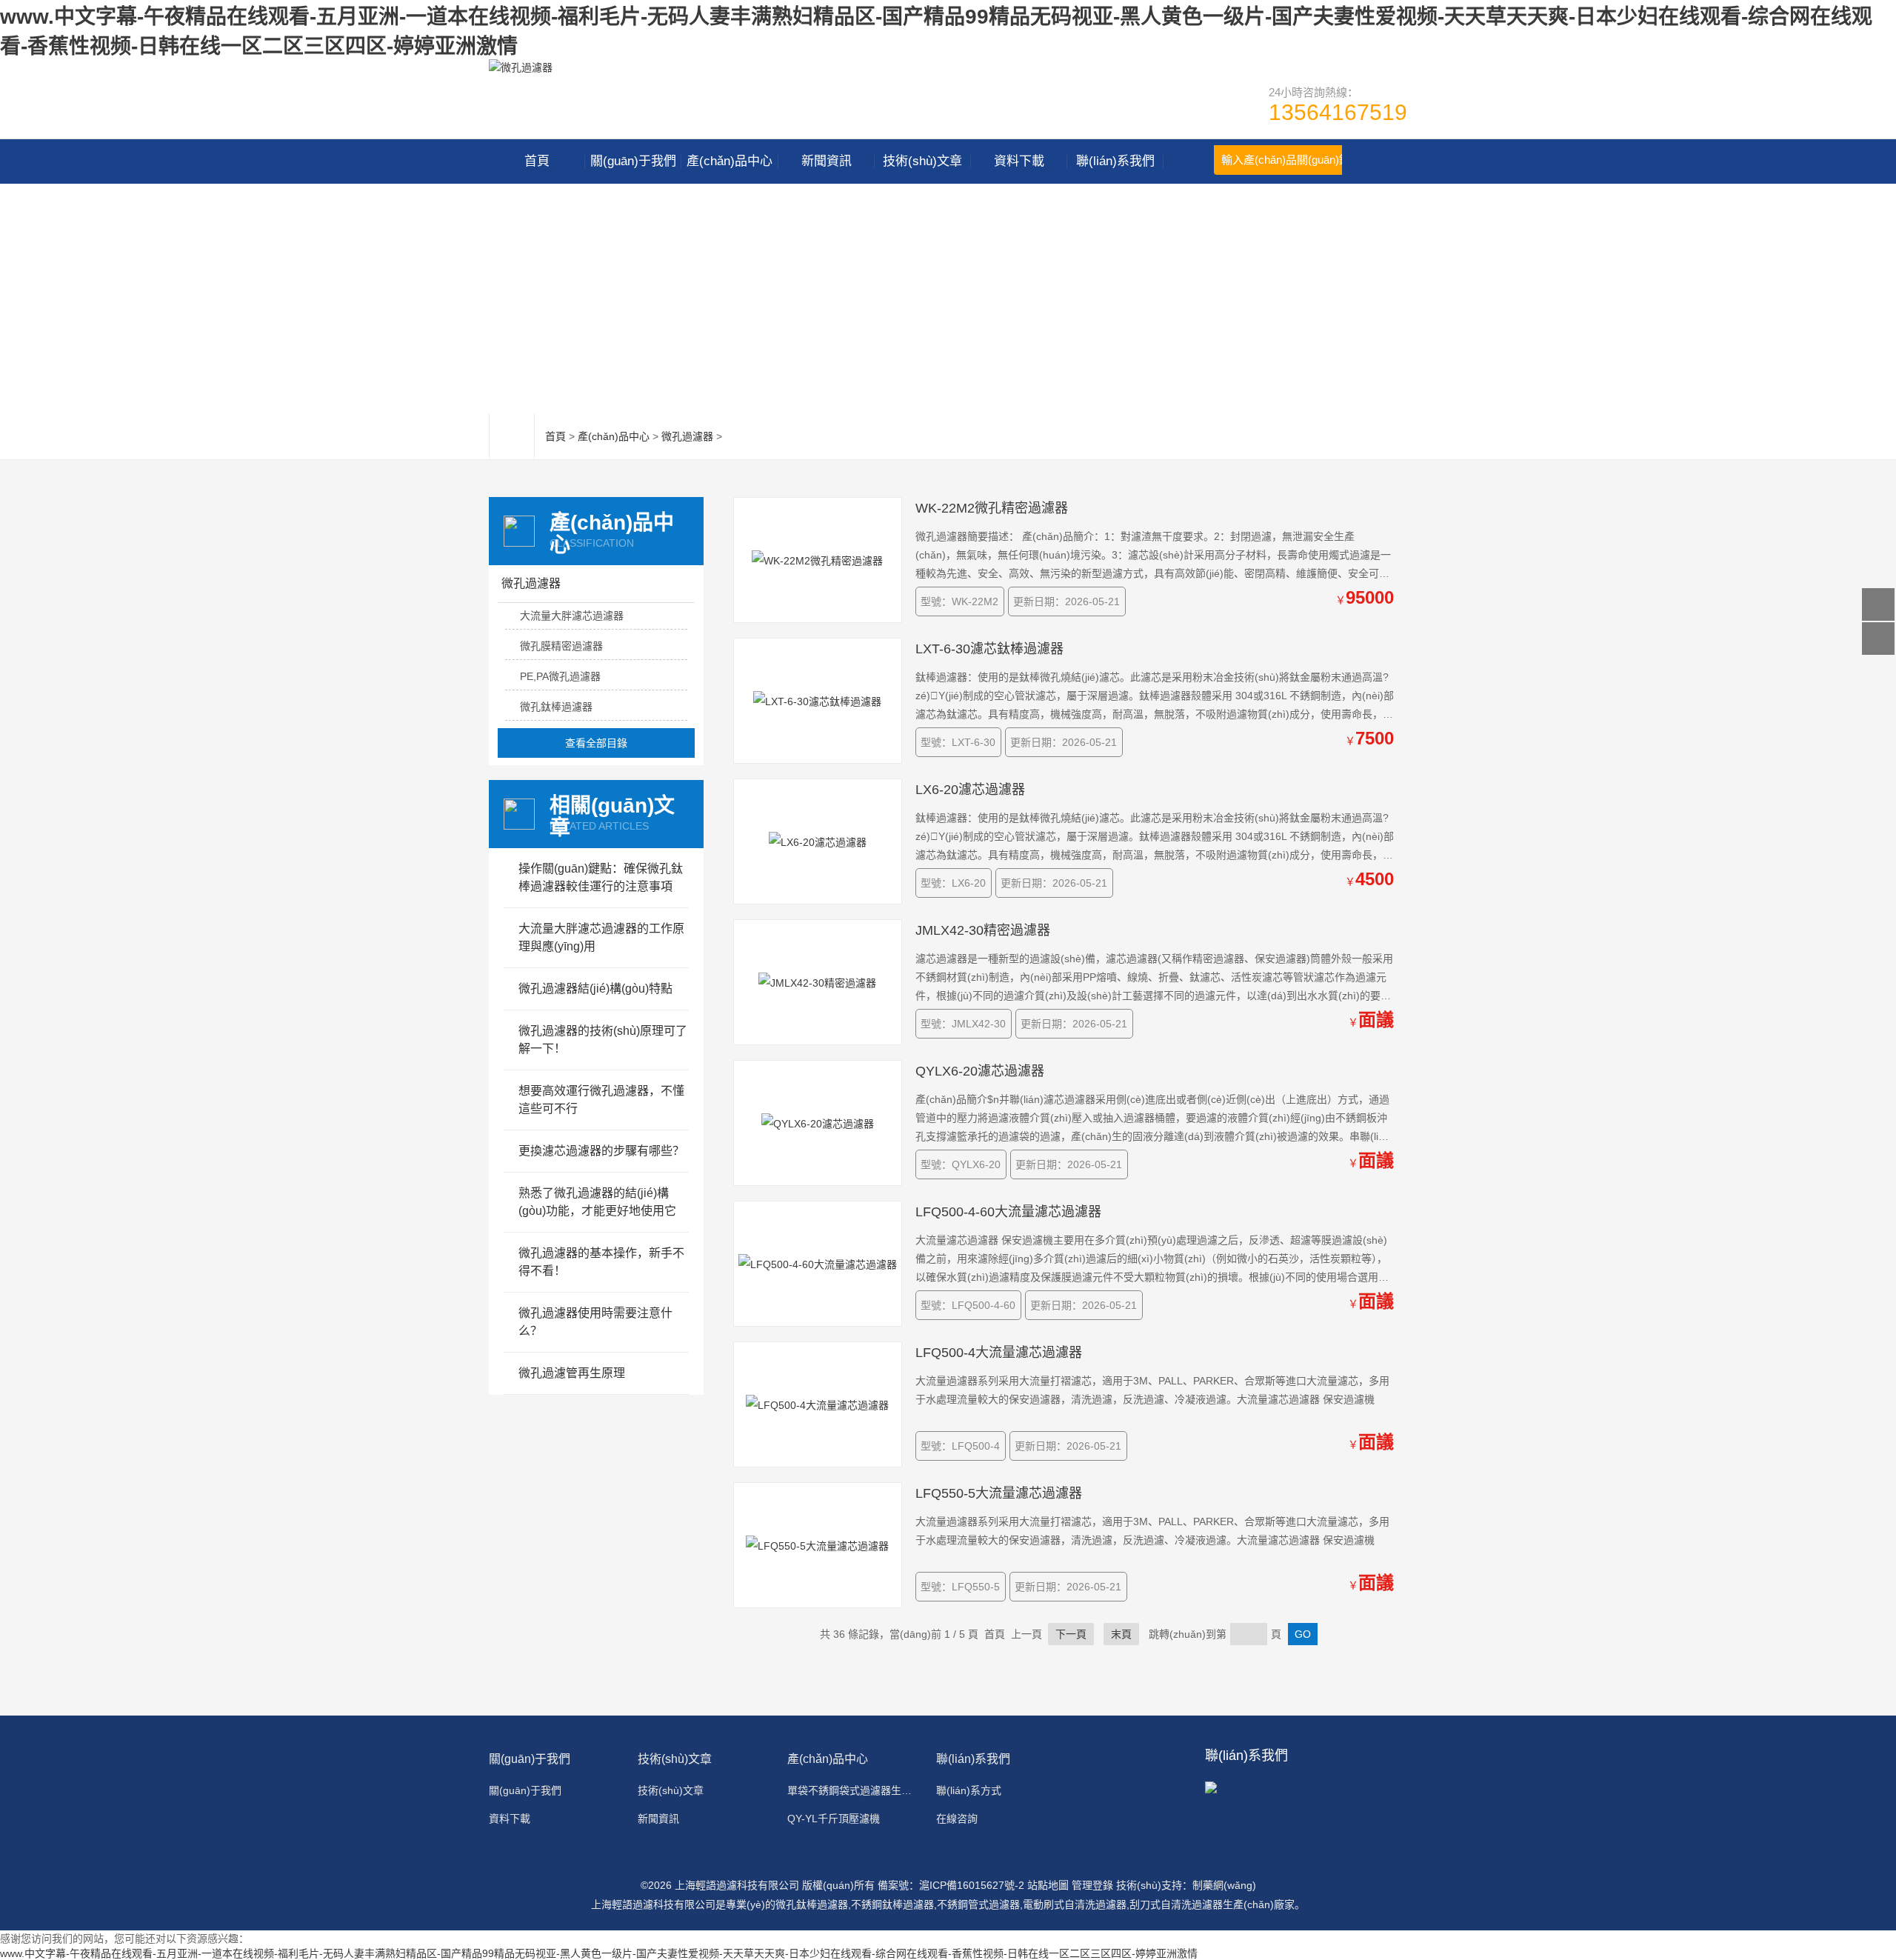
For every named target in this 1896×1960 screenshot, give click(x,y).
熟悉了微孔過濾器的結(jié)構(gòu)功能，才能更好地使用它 (597, 1202)
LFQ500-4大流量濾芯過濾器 (999, 1353)
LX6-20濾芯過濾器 (970, 790)
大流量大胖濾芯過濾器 (572, 616)
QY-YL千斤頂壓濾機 (834, 1819)
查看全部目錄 (596, 743)
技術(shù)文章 (922, 161)
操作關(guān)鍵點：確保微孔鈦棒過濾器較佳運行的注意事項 (601, 877)
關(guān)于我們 (633, 161)
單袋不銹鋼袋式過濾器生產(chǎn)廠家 (853, 1790)
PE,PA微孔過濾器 (560, 676)
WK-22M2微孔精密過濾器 (992, 508)
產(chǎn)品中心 (730, 161)
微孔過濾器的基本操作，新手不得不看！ (601, 1262)
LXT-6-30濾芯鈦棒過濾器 (989, 649)
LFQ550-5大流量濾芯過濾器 (999, 1493)
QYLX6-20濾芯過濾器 (980, 1071)
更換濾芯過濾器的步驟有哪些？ (601, 1151)
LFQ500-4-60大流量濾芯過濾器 (1008, 1212)
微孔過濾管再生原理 (572, 1373)
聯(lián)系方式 (969, 1790)
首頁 (537, 161)
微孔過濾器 (687, 436)
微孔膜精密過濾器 (561, 646)
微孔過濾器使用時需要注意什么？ (595, 1322)
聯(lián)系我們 (1115, 161)
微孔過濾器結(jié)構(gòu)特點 (595, 989)
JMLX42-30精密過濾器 (983, 930)
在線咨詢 (957, 1819)
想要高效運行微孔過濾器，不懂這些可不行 (601, 1100)
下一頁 (1071, 1634)
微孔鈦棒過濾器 (556, 707)
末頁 (1121, 1634)
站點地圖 (1048, 1885)
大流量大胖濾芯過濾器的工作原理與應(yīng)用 (601, 937)
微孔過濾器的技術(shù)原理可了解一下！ (603, 1040)
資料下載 (1019, 161)
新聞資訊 (827, 161)
